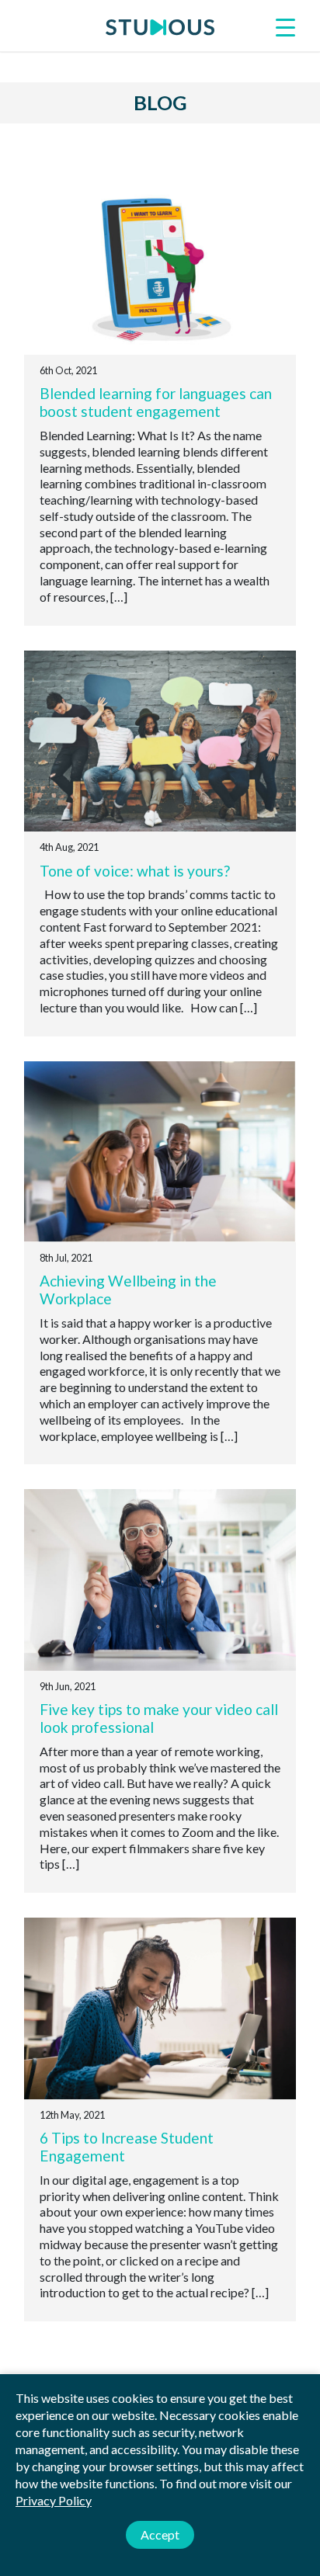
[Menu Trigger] (285, 26)
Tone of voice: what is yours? (135, 871)
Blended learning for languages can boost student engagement (156, 402)
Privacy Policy (54, 2500)
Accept (160, 2534)
